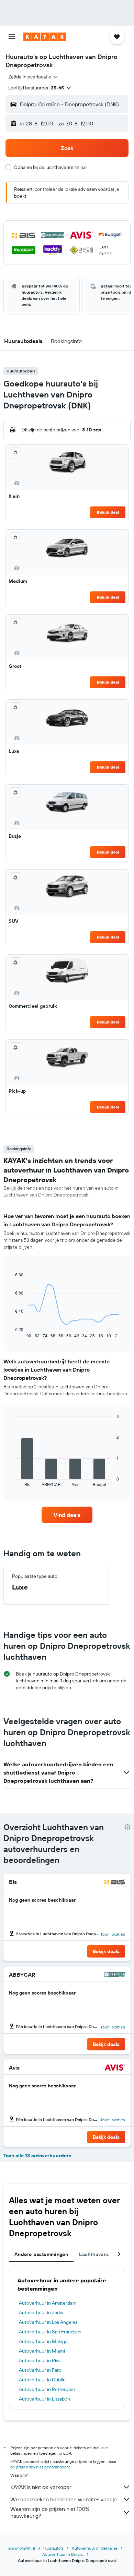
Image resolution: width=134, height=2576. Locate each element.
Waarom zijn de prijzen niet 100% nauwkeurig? (50, 2512)
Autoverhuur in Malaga (43, 2341)
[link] (67, 1515)
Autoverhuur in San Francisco (50, 2332)
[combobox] (33, 77)
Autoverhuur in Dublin (42, 2380)
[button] (12, 37)
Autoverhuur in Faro (40, 2370)
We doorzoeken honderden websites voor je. (64, 2499)
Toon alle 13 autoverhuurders (37, 2156)
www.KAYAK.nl (22, 2548)
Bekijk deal (108, 512)
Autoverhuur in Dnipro (63, 2554)
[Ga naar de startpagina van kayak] (45, 37)
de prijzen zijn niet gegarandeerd (40, 2467)
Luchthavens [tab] (94, 2254)
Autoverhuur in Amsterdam (48, 2303)
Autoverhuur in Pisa (40, 2360)
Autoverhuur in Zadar (41, 2313)
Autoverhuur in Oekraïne (95, 2548)
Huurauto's (53, 2548)
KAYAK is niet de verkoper (41, 2487)
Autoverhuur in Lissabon (44, 2399)
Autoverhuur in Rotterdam (47, 2389)
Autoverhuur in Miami (42, 2351)
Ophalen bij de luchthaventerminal (50, 167)
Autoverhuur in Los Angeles (48, 2322)
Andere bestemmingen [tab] (41, 2254)
